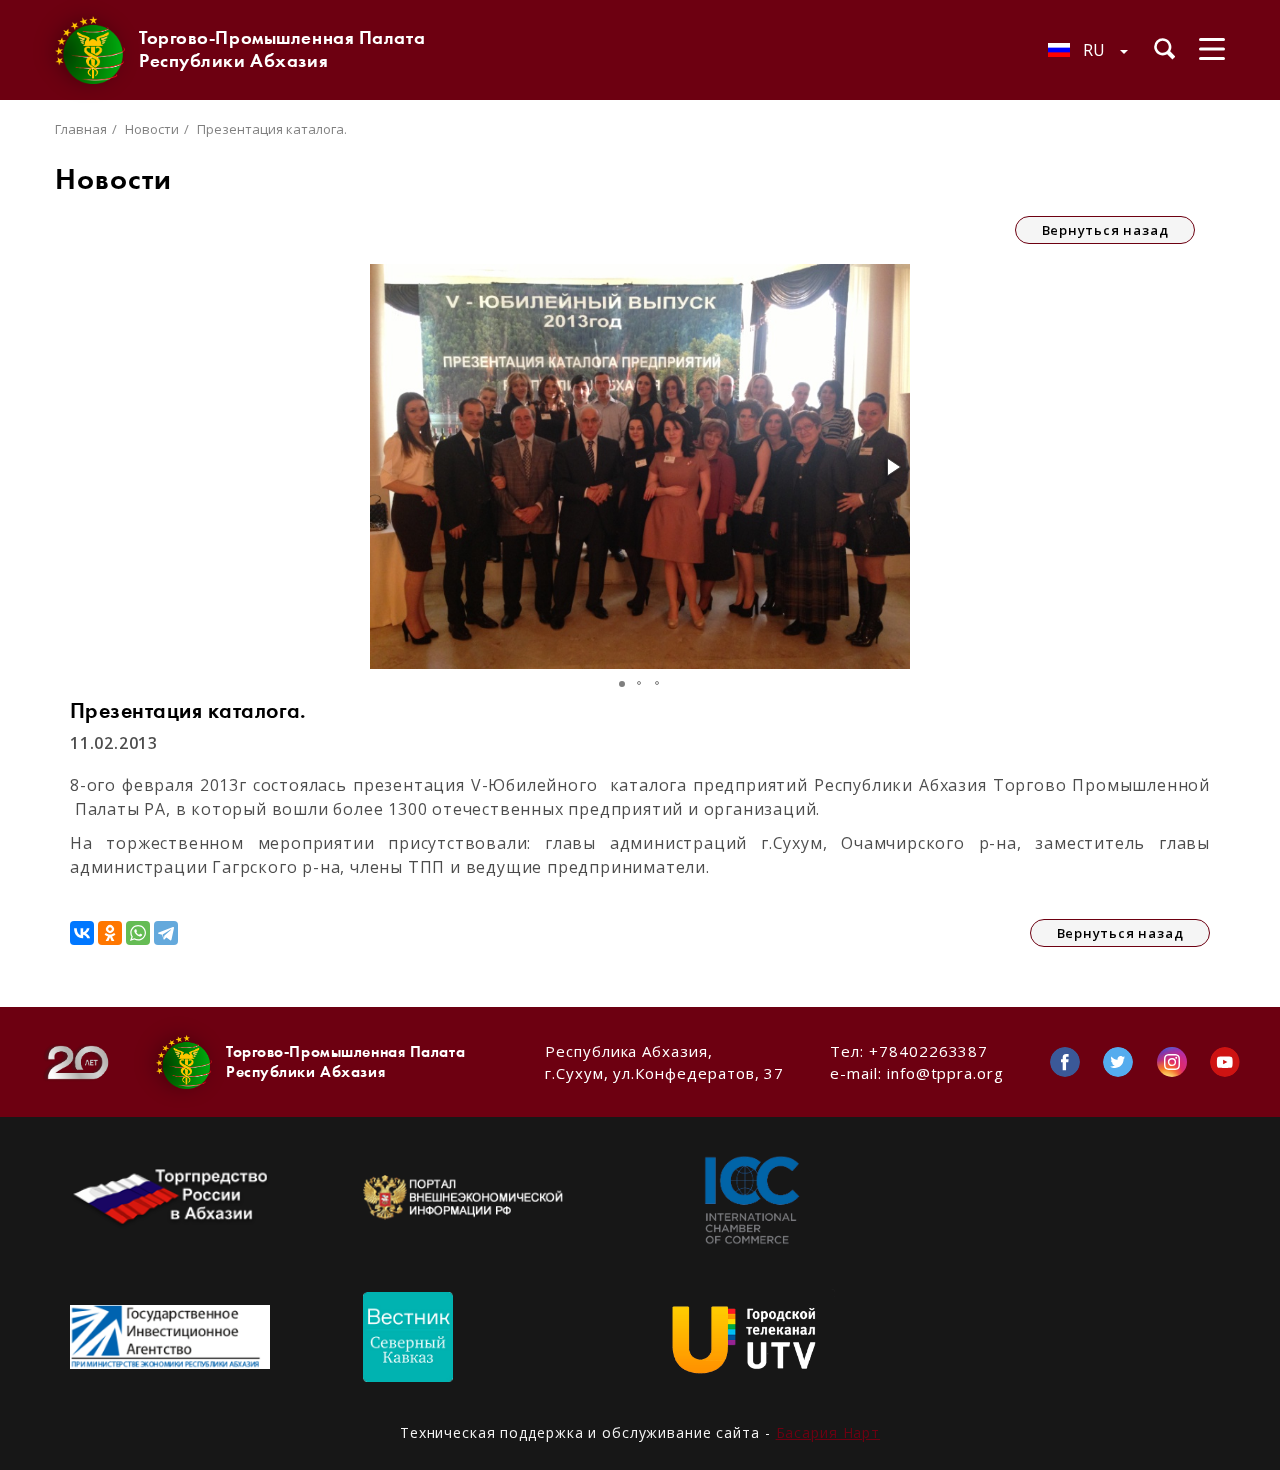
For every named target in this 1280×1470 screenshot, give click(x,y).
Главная (81, 129)
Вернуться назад (1105, 230)
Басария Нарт (828, 1432)
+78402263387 (928, 1051)
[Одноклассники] (110, 933)
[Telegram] (166, 933)
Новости (152, 129)
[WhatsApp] (138, 933)
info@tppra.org (945, 1073)
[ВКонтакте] (82, 933)
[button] (892, 467)
